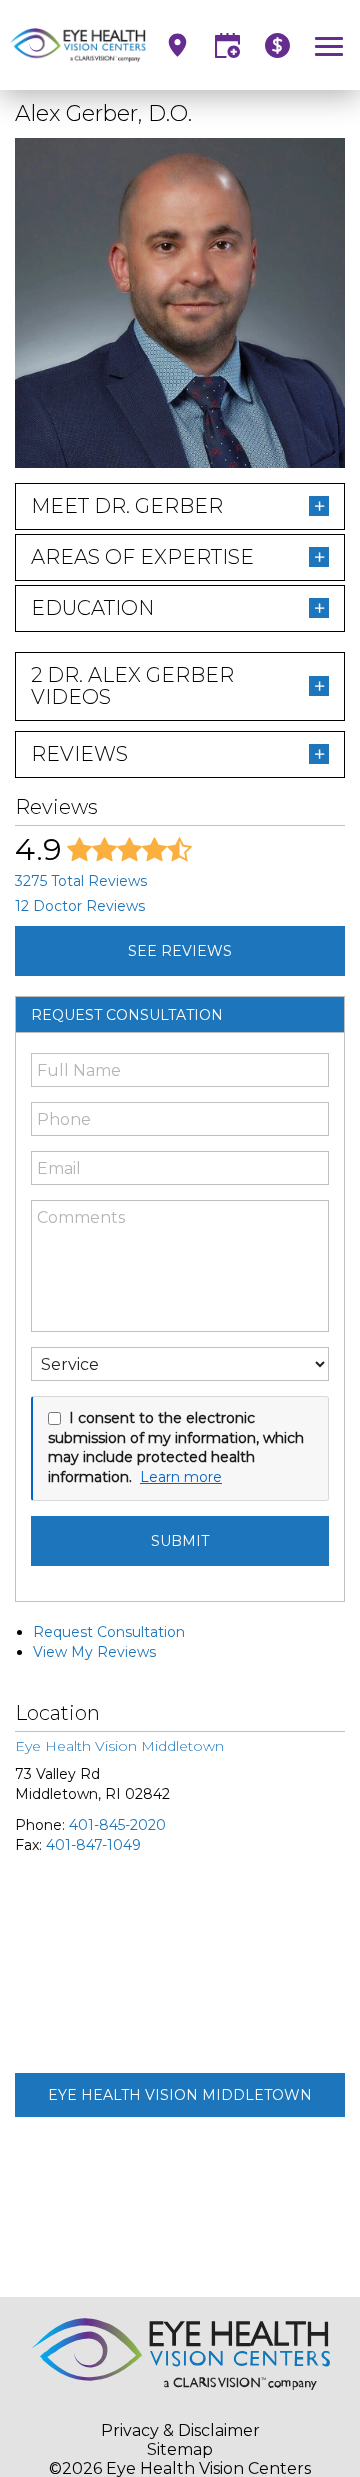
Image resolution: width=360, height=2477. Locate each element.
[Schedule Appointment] (227, 45)
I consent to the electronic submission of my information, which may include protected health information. (176, 1447)
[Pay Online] (277, 45)
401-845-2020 (117, 1825)
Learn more (181, 1477)
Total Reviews (81, 881)
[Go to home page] (78, 45)
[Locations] (177, 45)
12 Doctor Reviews (80, 906)
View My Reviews (94, 1652)
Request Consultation (109, 1632)
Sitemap (180, 2449)
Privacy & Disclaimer (180, 2430)
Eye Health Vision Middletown (180, 2095)
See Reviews (180, 951)
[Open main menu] (332, 45)
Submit (180, 1541)
